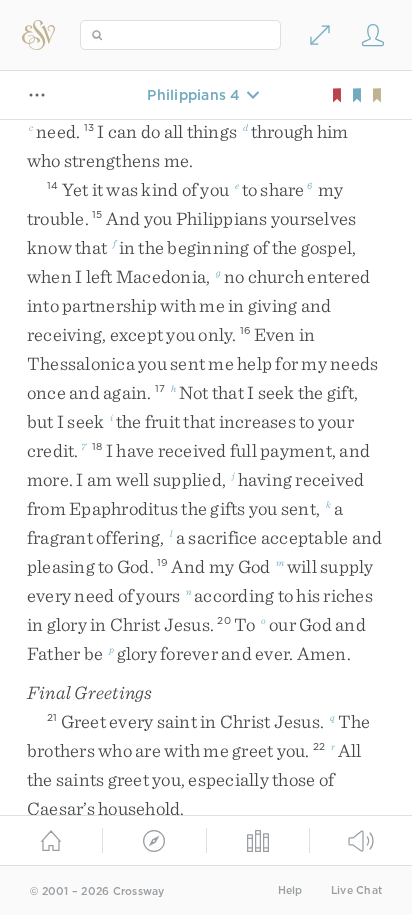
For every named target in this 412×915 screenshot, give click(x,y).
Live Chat (356, 890)
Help (290, 890)
